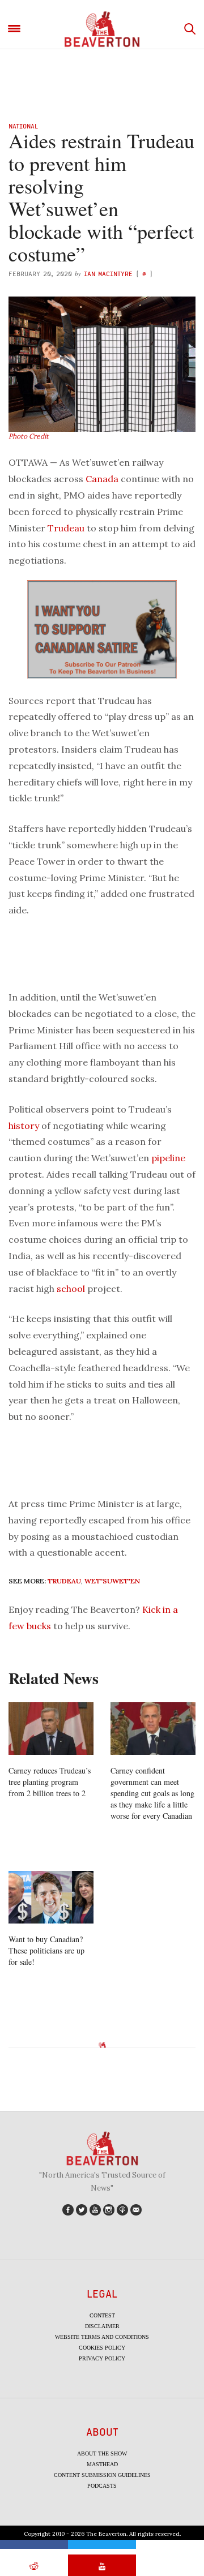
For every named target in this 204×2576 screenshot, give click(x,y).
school (71, 1289)
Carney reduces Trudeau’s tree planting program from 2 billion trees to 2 (50, 1782)
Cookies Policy (102, 2348)
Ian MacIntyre (108, 274)
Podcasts (102, 2486)
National (23, 126)
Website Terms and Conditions (102, 2337)
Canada (102, 479)
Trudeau (66, 528)
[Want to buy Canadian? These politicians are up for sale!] (51, 1897)
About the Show (102, 2453)
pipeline (168, 1158)
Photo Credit (29, 436)
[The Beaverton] (102, 29)
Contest (102, 2315)
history (24, 1126)
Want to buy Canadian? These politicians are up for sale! (46, 1950)
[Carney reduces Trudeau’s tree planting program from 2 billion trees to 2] (51, 1729)
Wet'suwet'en (112, 1581)
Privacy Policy (102, 2358)
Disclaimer (102, 2326)
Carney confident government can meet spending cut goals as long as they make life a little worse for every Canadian (152, 1793)
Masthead (102, 2464)
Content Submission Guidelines (102, 2475)
